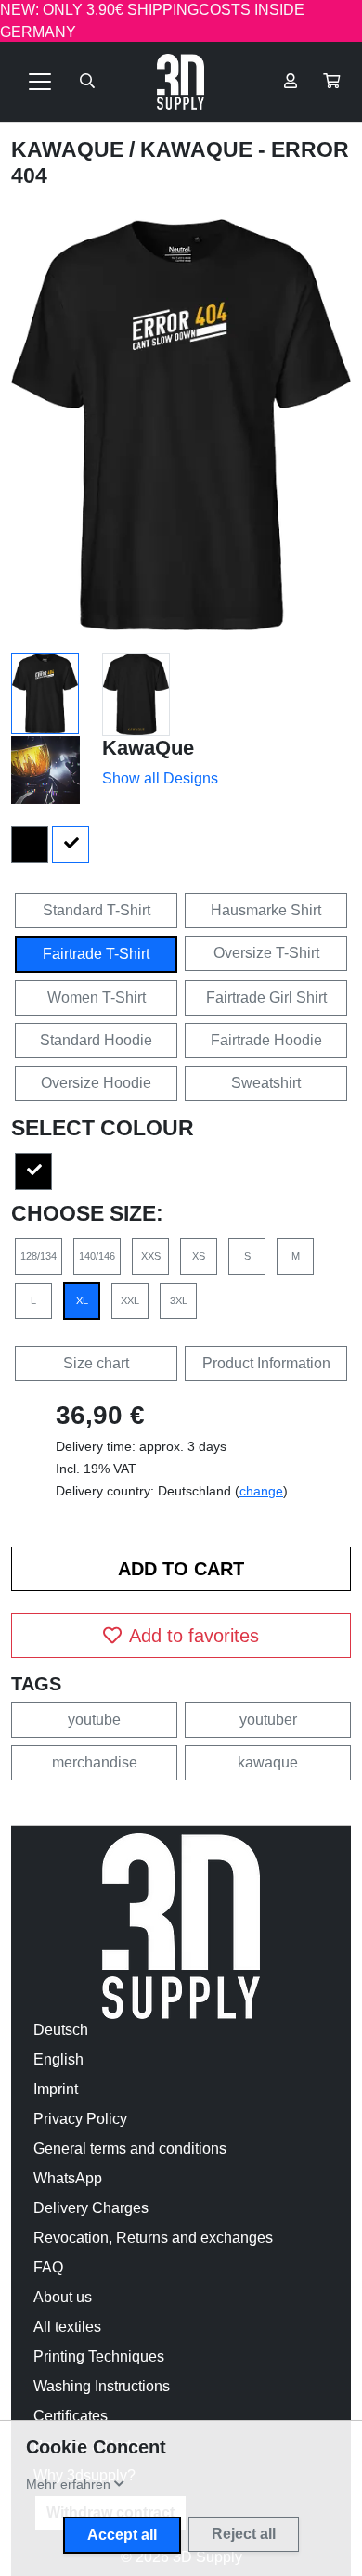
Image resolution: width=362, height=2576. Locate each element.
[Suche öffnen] (87, 82)
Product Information (266, 1363)
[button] (331, 82)
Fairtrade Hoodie (266, 1040)
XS (199, 1256)
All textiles (67, 2327)
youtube (94, 1720)
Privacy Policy (80, 2119)
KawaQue (70, 149)
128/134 (39, 1256)
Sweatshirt (266, 1083)
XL (82, 1301)
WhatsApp (68, 2178)
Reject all (244, 2534)
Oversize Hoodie (96, 1083)
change (261, 1491)
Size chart (96, 1363)
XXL (130, 1301)
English (58, 2059)
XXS (151, 1256)
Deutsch (61, 2030)
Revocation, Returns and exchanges (153, 2238)
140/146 (97, 1256)
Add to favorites (194, 1636)
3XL (179, 1301)
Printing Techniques (99, 2356)
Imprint (56, 2089)
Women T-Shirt (97, 997)
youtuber (268, 1720)
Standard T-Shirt (97, 910)
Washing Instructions (102, 2386)
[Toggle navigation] (40, 82)
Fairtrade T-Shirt (96, 954)
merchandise (95, 1762)
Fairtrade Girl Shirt (266, 997)
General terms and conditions (130, 2149)
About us (63, 2297)
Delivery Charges (91, 2208)
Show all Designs (160, 778)
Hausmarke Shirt (266, 910)
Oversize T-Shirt (266, 953)
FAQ (48, 2267)
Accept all (122, 2535)
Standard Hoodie (96, 1040)
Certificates (71, 2416)
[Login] (291, 82)
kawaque (268, 1762)
